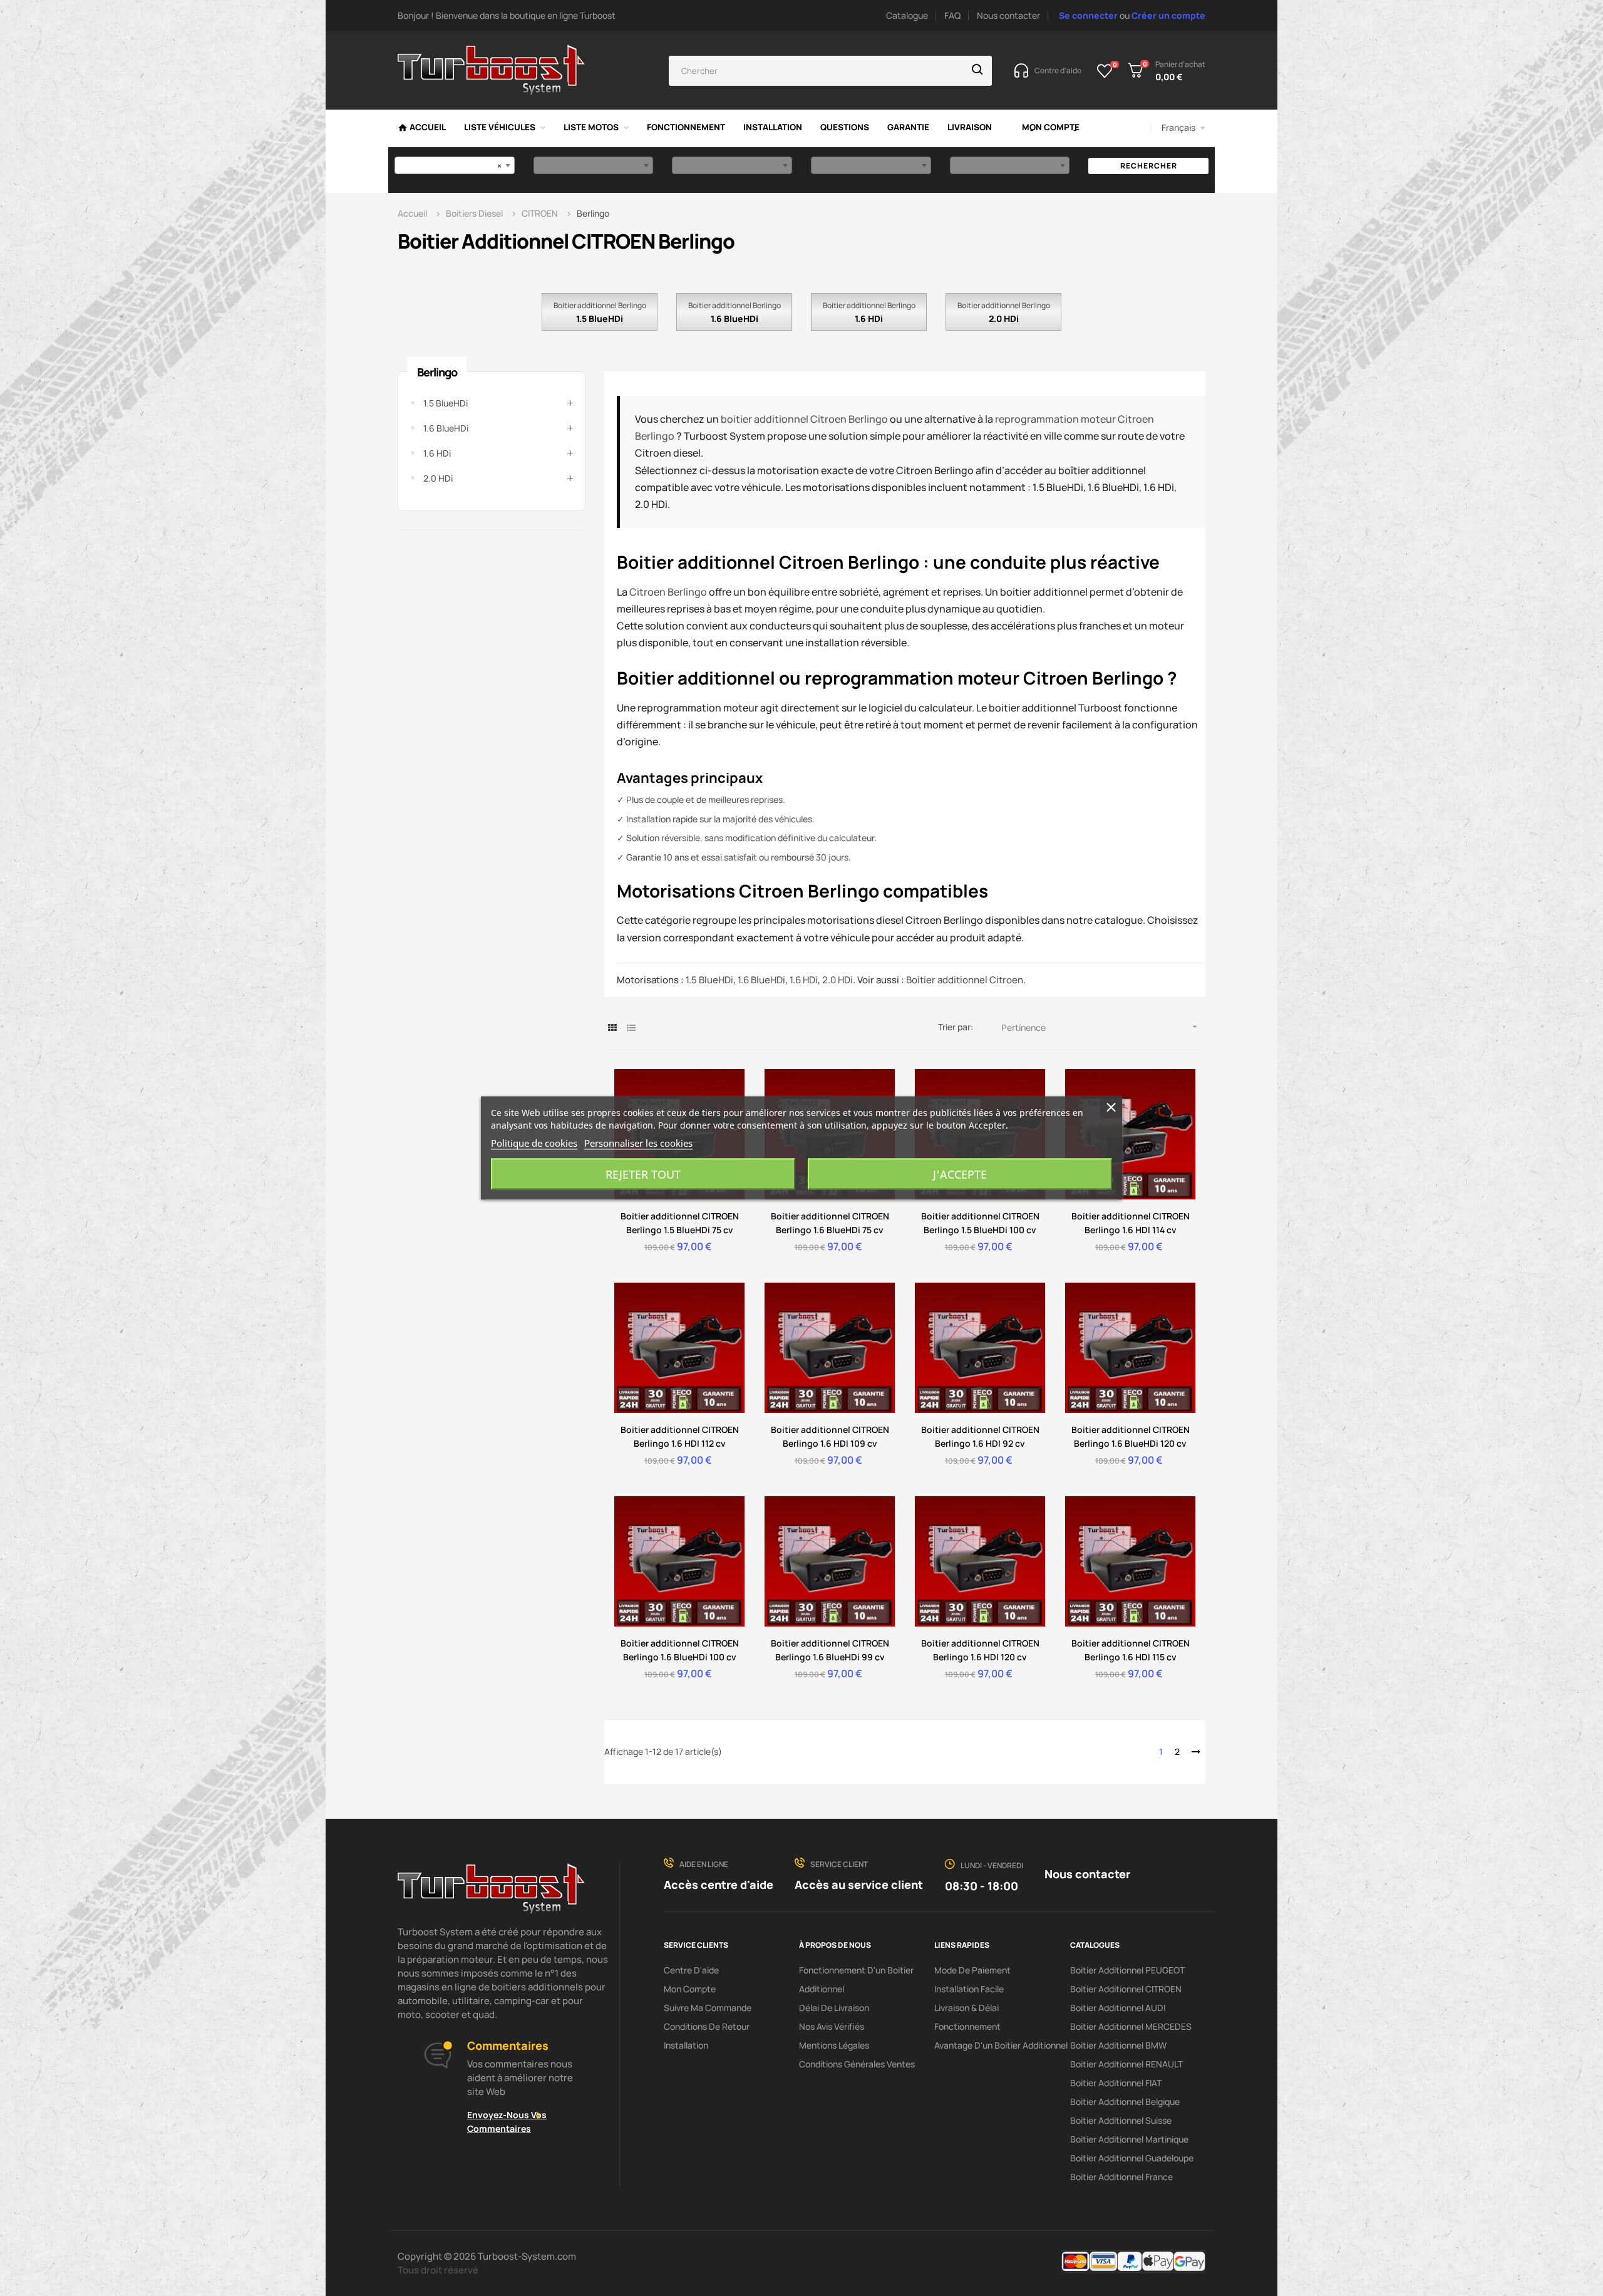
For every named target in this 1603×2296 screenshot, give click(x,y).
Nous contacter (1008, 15)
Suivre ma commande (708, 2008)
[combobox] (455, 165)
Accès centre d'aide (719, 1885)
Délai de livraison (834, 2008)
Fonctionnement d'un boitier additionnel (856, 1979)
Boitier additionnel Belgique (1125, 2102)
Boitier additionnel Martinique (1129, 2139)
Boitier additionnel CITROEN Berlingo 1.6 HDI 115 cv (1131, 1650)
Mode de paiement (972, 1970)
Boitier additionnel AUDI (1118, 2008)
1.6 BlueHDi (734, 318)
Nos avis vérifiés (832, 2026)
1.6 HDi (869, 318)
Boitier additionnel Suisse (1121, 2120)
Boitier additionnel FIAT (1116, 2083)
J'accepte (960, 1174)
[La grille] (612, 1027)
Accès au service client (859, 1885)
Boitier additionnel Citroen (965, 980)
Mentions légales (834, 2045)
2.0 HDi (1004, 318)
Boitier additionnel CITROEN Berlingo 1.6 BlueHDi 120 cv (1131, 1436)
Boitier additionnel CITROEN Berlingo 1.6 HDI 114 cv (1131, 1223)
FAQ (952, 15)
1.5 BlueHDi (600, 318)
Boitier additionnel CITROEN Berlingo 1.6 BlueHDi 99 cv (830, 1650)
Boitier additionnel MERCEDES (1131, 2026)
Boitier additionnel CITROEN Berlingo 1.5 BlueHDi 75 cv (680, 1223)
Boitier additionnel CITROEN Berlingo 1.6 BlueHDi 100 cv (680, 1650)
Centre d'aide (691, 1970)
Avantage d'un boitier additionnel (1001, 2045)
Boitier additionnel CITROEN (1126, 1989)
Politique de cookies (534, 1143)
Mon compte (690, 1989)
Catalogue (907, 15)
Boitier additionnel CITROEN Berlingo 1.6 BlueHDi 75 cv (830, 1223)
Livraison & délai (966, 2008)
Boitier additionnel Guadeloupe (1132, 2158)
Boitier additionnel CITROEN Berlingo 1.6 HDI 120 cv (980, 1650)
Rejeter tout (643, 1174)
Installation (686, 2045)
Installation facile (969, 1989)
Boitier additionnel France (1121, 2177)
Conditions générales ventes (857, 2064)
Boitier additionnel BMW (1118, 2045)
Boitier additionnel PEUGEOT (1127, 1970)
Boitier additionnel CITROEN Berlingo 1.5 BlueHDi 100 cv (980, 1223)
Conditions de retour (707, 2026)
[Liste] (631, 1027)
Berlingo (437, 372)
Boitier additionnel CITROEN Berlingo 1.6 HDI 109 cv (830, 1436)
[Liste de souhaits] (1105, 71)
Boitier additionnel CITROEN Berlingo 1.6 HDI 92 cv (980, 1436)
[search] (977, 71)
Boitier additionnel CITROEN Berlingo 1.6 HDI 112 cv (680, 1436)
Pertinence (1100, 1027)
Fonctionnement (967, 2026)
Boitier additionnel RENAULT (1126, 2064)
